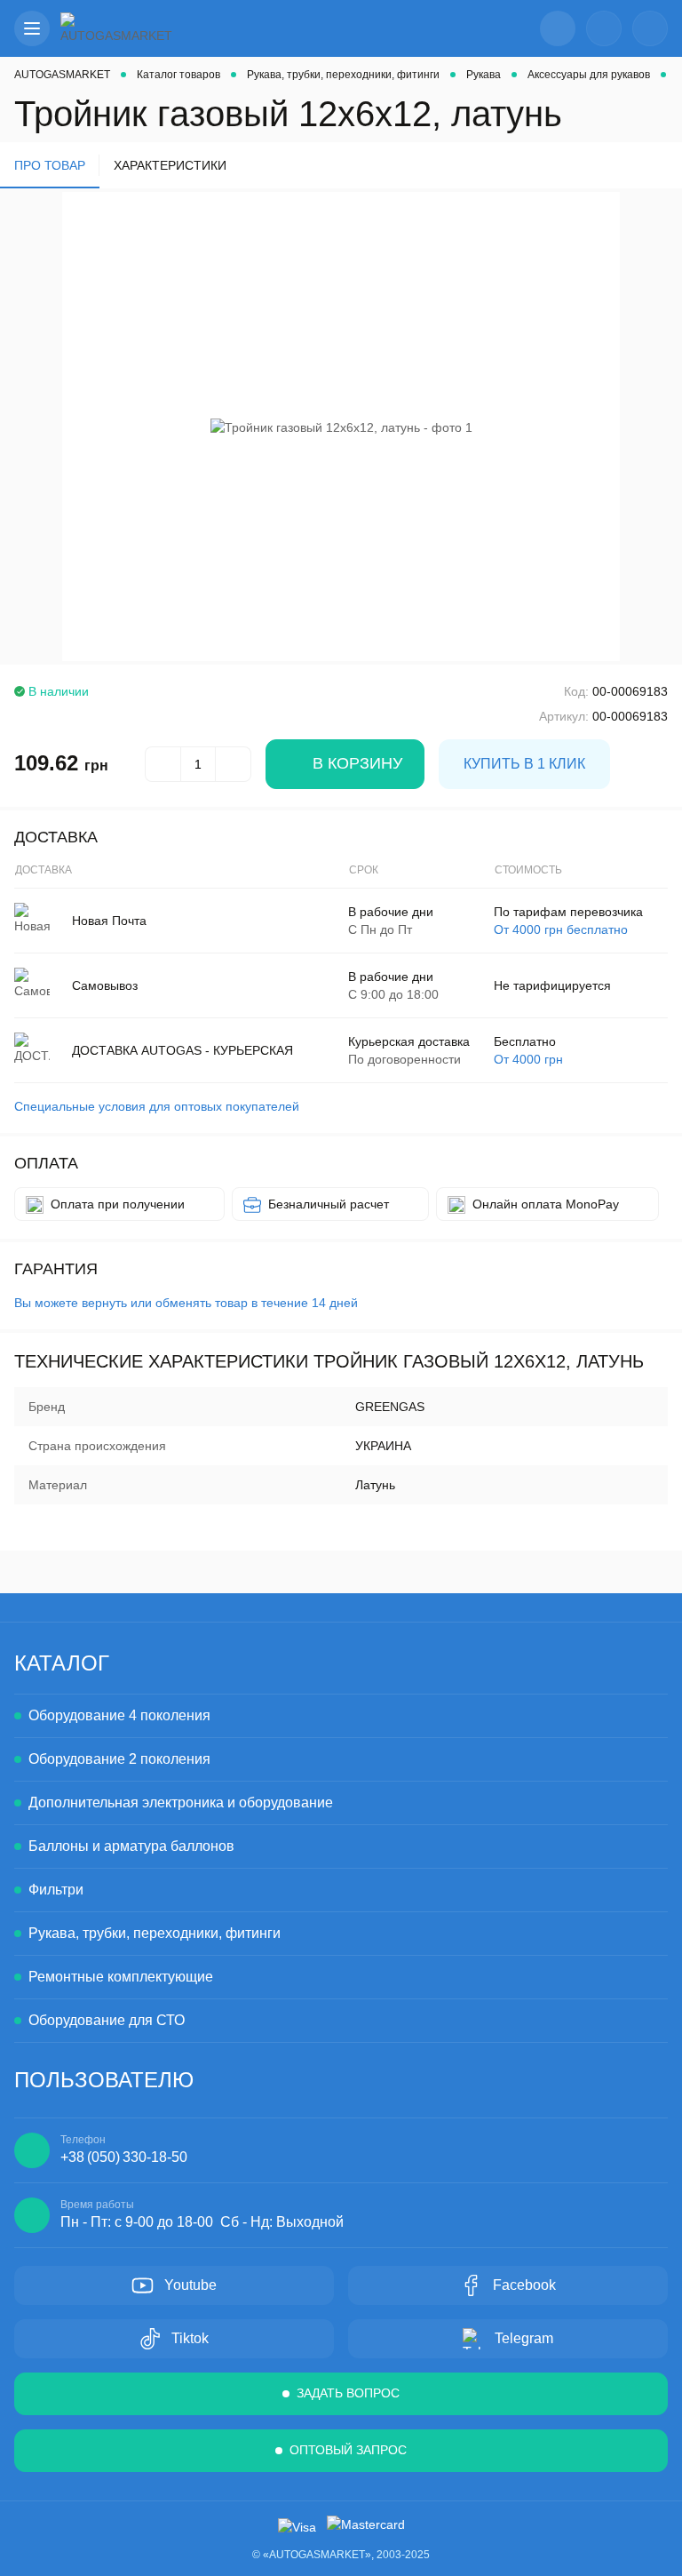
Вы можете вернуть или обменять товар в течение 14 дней (186, 1303)
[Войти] (604, 28)
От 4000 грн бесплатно (561, 929)
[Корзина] (650, 28)
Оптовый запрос (348, 2450)
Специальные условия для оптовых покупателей (157, 1106)
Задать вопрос (348, 2393)
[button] (32, 28)
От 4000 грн (528, 1059)
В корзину (357, 763)
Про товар (50, 165)
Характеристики (170, 165)
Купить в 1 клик (524, 764)
